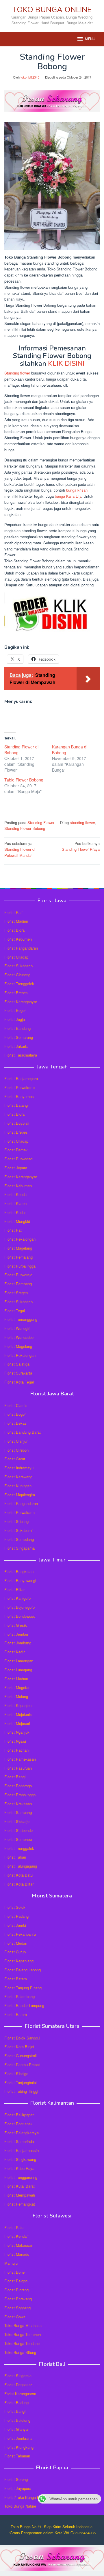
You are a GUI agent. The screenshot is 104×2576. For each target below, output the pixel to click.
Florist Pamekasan (20, 1759)
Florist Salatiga (17, 1364)
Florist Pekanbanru (20, 1934)
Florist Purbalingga (20, 1266)
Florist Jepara (16, 1168)
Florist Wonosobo (19, 1337)
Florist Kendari (16, 2236)
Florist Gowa (15, 2317)
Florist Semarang (19, 1037)
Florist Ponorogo (18, 1786)
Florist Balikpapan (19, 2115)
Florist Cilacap (16, 957)
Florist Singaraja (18, 2376)
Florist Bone (14, 2272)
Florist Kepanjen (18, 1705)
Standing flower (17, 373)
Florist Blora (14, 930)
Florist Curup (15, 1952)
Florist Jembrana (18, 2438)
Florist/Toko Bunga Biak (24, 2497)
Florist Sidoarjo (17, 1821)
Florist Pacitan (16, 1750)
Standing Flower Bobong (25, 828)
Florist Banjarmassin (22, 2150)
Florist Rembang (18, 1284)
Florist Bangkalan (19, 1571)
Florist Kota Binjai (19, 2047)
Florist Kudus (15, 1212)
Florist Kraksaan (18, 1804)
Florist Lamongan (19, 1661)
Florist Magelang (18, 1248)
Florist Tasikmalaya (21, 1055)
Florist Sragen (16, 1293)
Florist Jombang (18, 1643)
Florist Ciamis (16, 1405)
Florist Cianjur (16, 1441)
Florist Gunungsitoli (21, 2056)
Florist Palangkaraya (22, 2133)
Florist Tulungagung (21, 1866)
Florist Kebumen (18, 939)
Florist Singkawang (20, 2159)
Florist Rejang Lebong (23, 1970)
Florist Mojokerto (18, 1714)
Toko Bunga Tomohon (23, 2334)
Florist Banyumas (19, 1096)
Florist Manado (17, 2254)
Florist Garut (15, 1459)
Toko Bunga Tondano (22, 2343)
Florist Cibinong (17, 975)
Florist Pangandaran (21, 948)
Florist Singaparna (19, 1548)
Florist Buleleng (17, 2420)
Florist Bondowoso (20, 1616)
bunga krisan (77, 490)
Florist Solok (15, 1907)
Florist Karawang (18, 1477)
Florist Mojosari (17, 1723)
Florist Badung (16, 2403)
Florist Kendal (16, 1194)
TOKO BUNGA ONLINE (52, 10)
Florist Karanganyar (21, 1002)
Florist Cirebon (16, 1450)
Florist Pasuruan (18, 1768)
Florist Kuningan (18, 1486)
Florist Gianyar (17, 2429)
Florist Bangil (15, 1777)
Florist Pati (13, 912)
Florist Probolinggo (20, 1795)
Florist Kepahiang (19, 1961)
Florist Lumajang (18, 1670)
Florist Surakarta (18, 1373)
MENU (90, 39)
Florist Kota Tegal (19, 1382)
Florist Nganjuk (17, 1732)
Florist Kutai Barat (19, 2186)
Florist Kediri (15, 1652)
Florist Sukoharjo (18, 966)
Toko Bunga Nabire (20, 2506)
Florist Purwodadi (19, 1159)
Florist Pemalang (18, 1257)
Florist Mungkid (17, 1221)
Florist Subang (16, 1521)
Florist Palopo (16, 2281)
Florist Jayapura (18, 2488)
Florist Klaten (15, 1203)
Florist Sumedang (19, 1539)
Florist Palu (14, 2227)
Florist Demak (16, 1150)
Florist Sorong (16, 2479)
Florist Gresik (16, 1625)
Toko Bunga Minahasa (23, 2325)
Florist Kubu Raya (19, 2168)
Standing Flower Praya (81, 846)
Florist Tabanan (17, 2456)
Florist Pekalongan (20, 1239)
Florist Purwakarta (19, 1512)
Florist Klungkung (19, 2447)
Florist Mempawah (20, 2195)
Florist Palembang (19, 1996)
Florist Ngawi (15, 1741)
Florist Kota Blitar (19, 1884)
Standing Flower (41, 822)
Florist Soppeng (17, 2308)
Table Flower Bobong (24, 780)
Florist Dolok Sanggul (22, 2038)
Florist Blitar (14, 1589)
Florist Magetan (17, 1687)
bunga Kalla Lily (68, 496)
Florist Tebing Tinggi (21, 2091)
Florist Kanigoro (17, 1598)
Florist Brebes (16, 993)
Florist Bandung (17, 1028)
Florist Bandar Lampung (24, 2005)
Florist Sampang (18, 1812)
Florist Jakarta (16, 1046)
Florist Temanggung (21, 1319)
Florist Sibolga (16, 2074)
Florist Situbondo (18, 1830)
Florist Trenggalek (19, 984)
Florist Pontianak (18, 2124)
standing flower (82, 822)
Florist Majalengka (20, 1495)
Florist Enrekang (18, 2299)
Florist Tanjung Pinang (23, 1988)
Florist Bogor (15, 1010)
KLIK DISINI (66, 363)
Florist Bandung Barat (23, 1432)
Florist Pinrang (16, 2290)
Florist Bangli (15, 2411)
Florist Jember (16, 1634)
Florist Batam (16, 1979)
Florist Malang (16, 1696)
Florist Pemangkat (20, 2204)
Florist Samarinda (19, 2141)
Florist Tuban (15, 1857)
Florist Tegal (15, 1311)
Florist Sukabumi (18, 1530)
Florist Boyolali (17, 1123)
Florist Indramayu (19, 1468)
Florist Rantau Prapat (22, 2065)
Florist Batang (16, 1105)
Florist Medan (16, 1943)
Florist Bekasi (16, 1423)
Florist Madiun (16, 921)
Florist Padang (16, 1916)
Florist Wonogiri (17, 1328)
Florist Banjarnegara (21, 1078)
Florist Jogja (15, 1019)
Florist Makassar (18, 2245)
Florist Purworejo (18, 1275)
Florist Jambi (15, 1925)
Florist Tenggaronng (21, 2177)
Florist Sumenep (18, 1839)
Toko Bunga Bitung (20, 2352)
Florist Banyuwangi (20, 1580)
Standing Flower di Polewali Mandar (20, 849)
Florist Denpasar (18, 2385)
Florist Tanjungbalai (21, 2083)
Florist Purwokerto (19, 1087)
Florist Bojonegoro (19, 1607)
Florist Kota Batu (18, 1875)
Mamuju (11, 2263)
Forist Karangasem (20, 2394)
